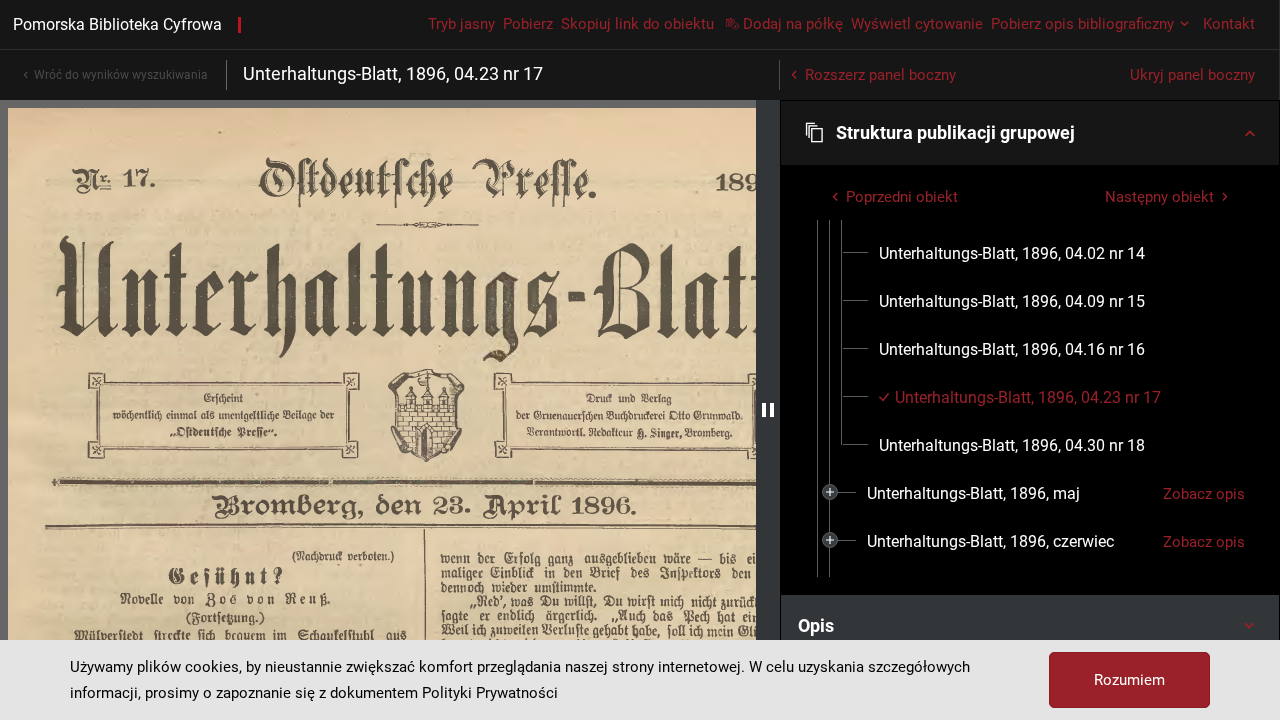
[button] (1030, 133)
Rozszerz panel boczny (880, 75)
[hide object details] (768, 410)
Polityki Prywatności (490, 693)
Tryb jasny (461, 24)
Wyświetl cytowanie (917, 24)
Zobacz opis (1204, 494)
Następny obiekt (1159, 197)
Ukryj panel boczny (1192, 75)
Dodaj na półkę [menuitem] (793, 24)
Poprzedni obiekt (902, 197)
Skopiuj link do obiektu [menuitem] (637, 24)
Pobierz (528, 24)
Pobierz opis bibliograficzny (1082, 24)
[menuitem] (1012, 254)
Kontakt (1229, 24)
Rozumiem (1129, 680)
